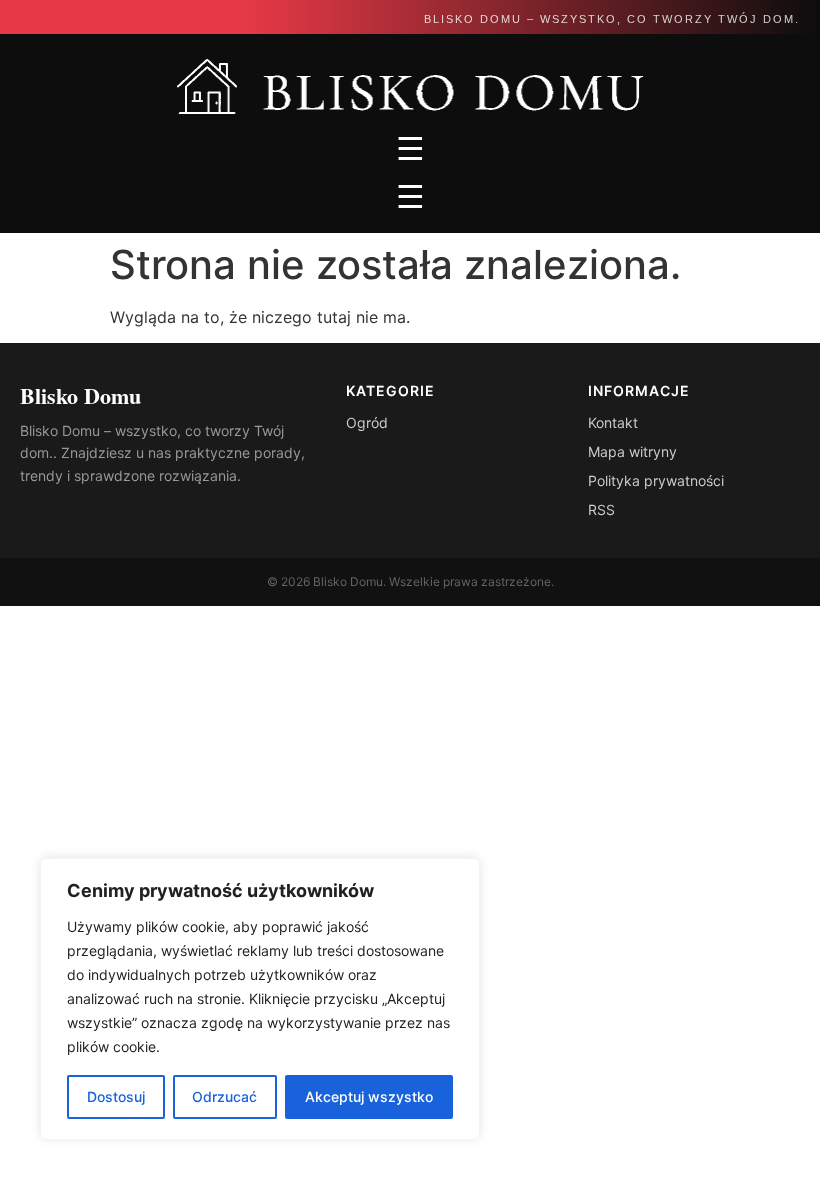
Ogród (367, 422)
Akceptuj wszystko (369, 1096)
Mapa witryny (632, 451)
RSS (601, 509)
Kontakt (613, 422)
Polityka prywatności (656, 480)
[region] (260, 999)
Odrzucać (224, 1096)
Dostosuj (116, 1096)
